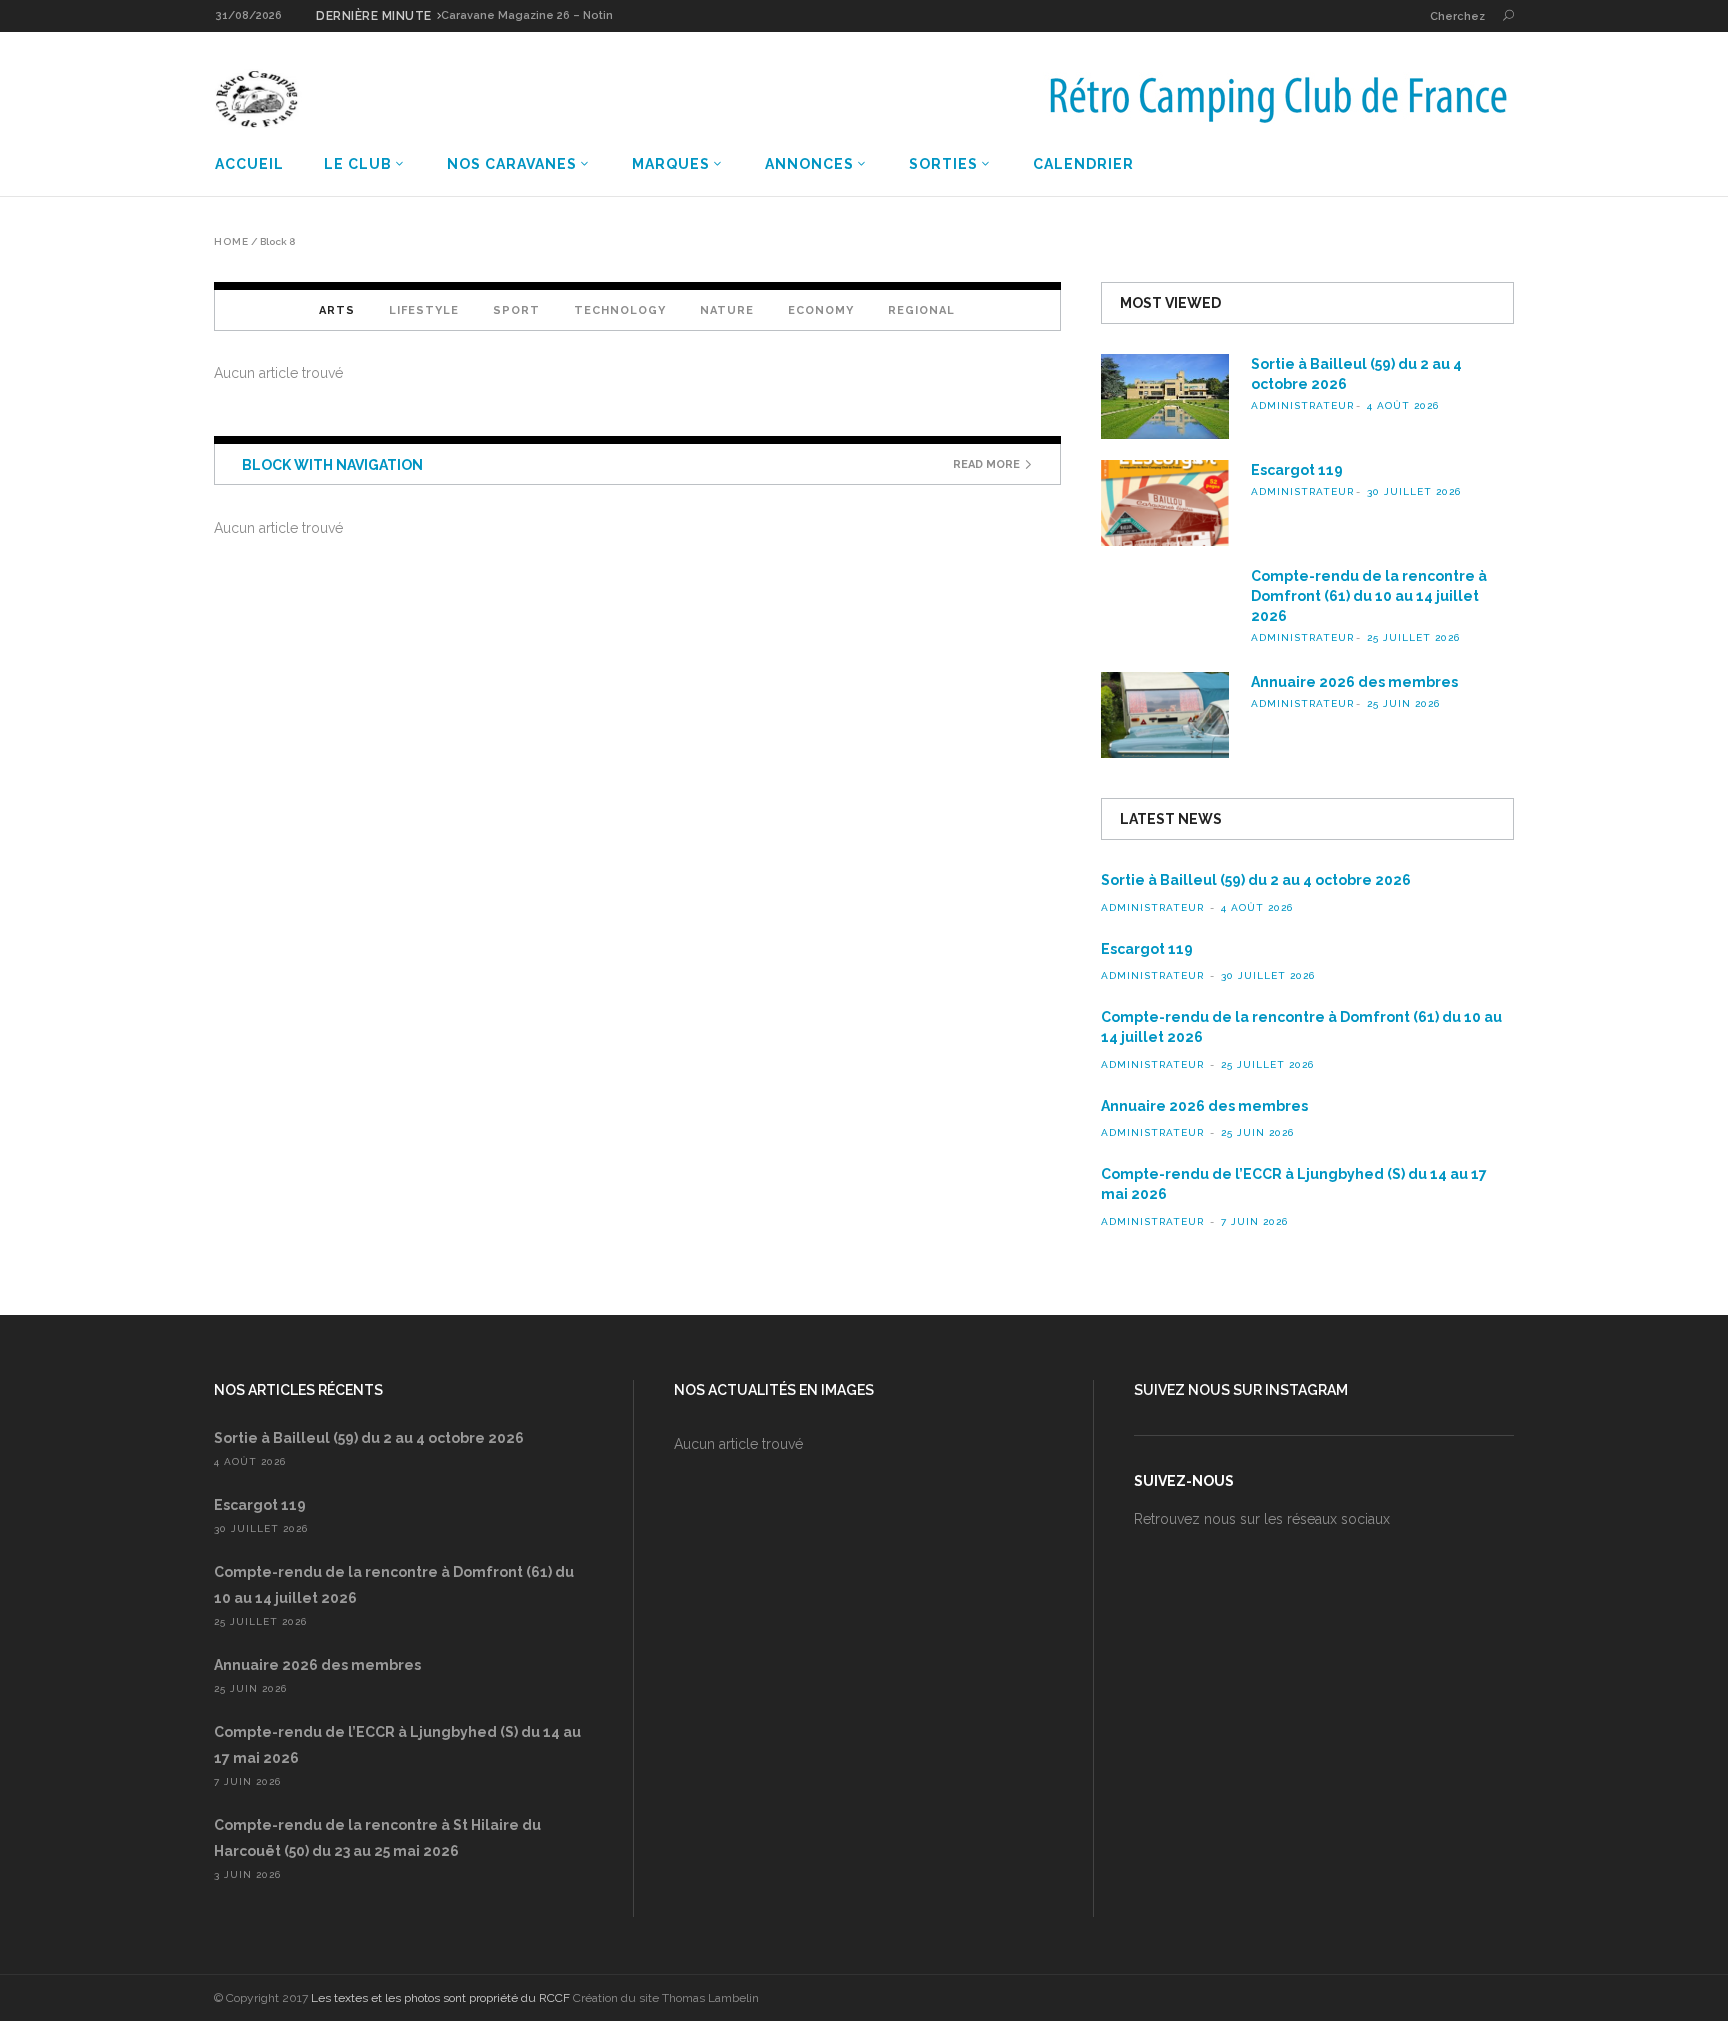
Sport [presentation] (516, 310)
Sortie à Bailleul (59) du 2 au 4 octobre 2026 (1256, 880)
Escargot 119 (1297, 470)
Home (231, 242)
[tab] (337, 310)
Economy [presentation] (821, 310)
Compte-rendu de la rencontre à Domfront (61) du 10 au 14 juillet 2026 (1369, 596)
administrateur (1302, 405)
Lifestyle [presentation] (424, 310)
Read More (986, 464)
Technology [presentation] (620, 310)
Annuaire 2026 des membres (1354, 682)
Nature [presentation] (727, 310)
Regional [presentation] (921, 310)
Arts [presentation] (337, 310)
